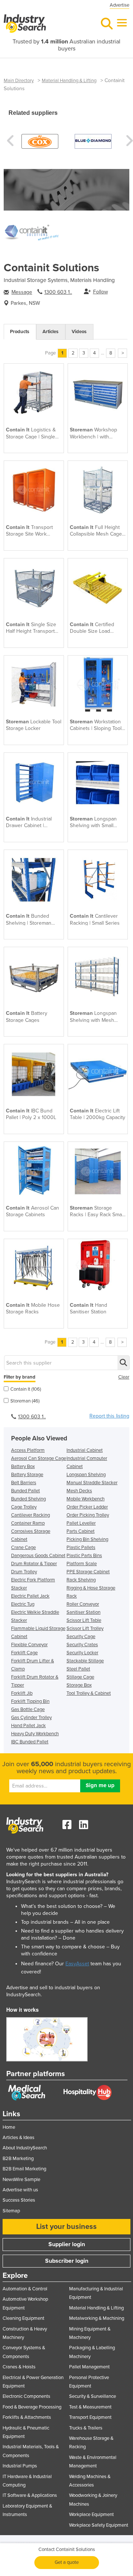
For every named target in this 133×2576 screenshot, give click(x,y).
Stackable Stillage (85, 1661)
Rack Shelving (81, 1580)
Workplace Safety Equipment (99, 2525)
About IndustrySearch (25, 2148)
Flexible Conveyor (29, 1645)
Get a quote (67, 2562)
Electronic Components (26, 2396)
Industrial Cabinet (85, 1450)
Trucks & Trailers (86, 2428)
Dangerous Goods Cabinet (38, 1556)
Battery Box (23, 1467)
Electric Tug (23, 1604)
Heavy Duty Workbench (35, 1734)
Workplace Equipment (91, 2515)
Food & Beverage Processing (32, 2407)
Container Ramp (28, 1523)
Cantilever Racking (30, 1515)
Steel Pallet (78, 1669)
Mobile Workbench (86, 1499)
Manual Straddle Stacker (92, 1483)
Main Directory (19, 81)
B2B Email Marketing (24, 2169)
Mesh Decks (79, 1491)
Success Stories (19, 2200)
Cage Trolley (24, 1507)
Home (9, 2127)
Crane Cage (23, 1548)
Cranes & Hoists (19, 2367)
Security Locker (82, 1653)
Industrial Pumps (20, 2466)
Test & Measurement (90, 2407)
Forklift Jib (22, 1693)
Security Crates (82, 1645)
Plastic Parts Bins (84, 1556)
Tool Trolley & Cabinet (89, 1693)
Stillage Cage (80, 1677)
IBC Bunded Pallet (30, 1742)
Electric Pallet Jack (30, 1596)
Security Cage (81, 1637)
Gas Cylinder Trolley (31, 1718)
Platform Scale (82, 1564)
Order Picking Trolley (88, 1515)
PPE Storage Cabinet (88, 1572)
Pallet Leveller (81, 1523)
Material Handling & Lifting (69, 81)
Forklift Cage (24, 1653)
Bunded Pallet (25, 1491)
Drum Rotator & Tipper (34, 1564)
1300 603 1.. (58, 292)
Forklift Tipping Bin (30, 1701)
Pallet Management (89, 2367)
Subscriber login (67, 2261)
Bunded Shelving (28, 1499)
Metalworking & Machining (97, 2318)
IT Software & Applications (30, 2495)
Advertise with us (20, 2190)
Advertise (120, 5)
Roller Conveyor (83, 1604)
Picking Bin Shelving (87, 1539)
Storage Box (79, 1685)
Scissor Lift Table (84, 1620)
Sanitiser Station (83, 1612)
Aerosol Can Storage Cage (39, 1458)
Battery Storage (27, 1475)
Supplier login (67, 2244)
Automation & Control (25, 2289)
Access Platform (28, 1450)
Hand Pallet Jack (28, 1726)
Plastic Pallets (81, 1548)
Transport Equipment (90, 2417)
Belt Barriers (24, 1483)
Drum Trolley (24, 1572)
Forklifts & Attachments (27, 2417)
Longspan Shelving (86, 1475)
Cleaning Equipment (23, 2318)
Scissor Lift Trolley (85, 1628)
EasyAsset (77, 1964)
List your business (66, 2227)
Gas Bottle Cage (28, 1709)
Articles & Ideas (18, 2138)
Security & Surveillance (93, 2396)
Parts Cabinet (81, 1531)
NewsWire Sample (21, 2180)
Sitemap (11, 2211)
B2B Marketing (18, 2159)
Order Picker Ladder (87, 1507)
